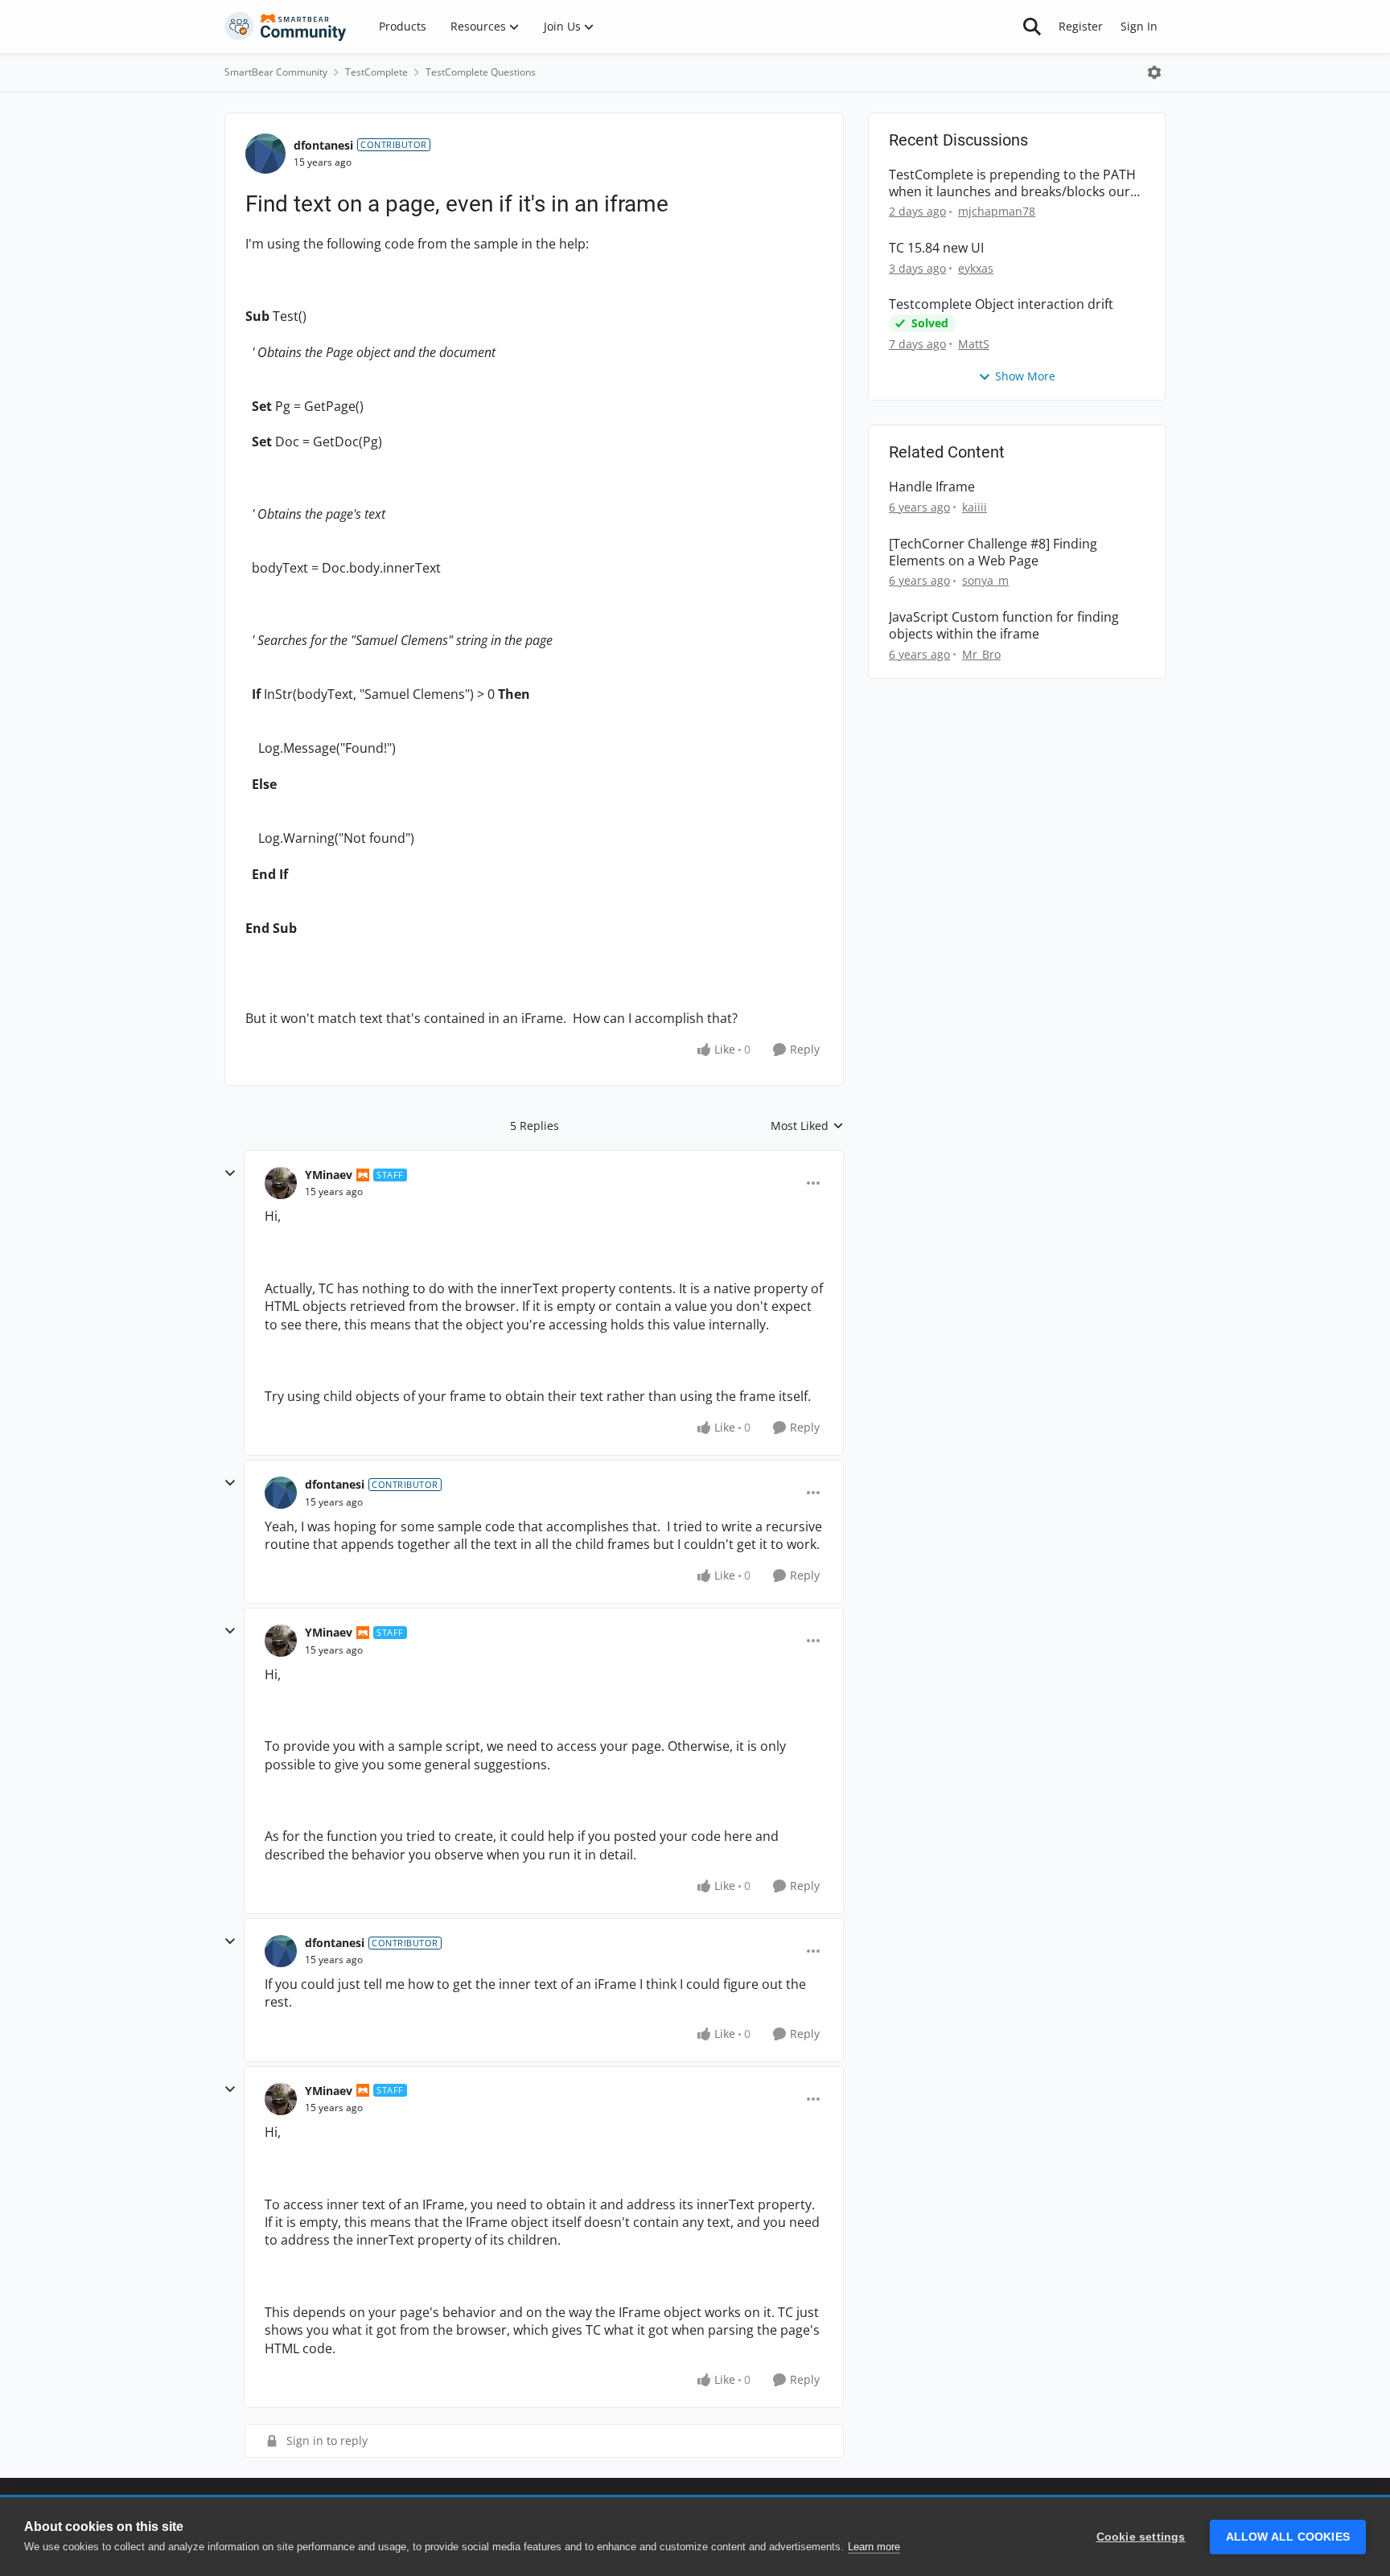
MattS (974, 344)
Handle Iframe (932, 487)
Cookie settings (1141, 2537)
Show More (1025, 376)
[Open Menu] (1154, 72)
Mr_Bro (981, 654)
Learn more (874, 2547)
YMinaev (329, 1175)
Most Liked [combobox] (807, 1126)
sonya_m (985, 580)
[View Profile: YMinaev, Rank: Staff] (281, 1183)
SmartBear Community (276, 72)
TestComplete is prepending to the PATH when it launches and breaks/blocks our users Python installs (1012, 183)
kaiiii (975, 507)
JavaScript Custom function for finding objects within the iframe (1004, 626)
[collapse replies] (230, 1173)
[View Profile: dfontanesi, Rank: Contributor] (265, 154)
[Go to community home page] (286, 27)
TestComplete (376, 72)
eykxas (976, 268)
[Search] (1032, 27)
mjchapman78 (997, 211)
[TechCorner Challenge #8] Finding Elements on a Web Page (993, 553)
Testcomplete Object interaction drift (1001, 304)
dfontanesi (323, 145)
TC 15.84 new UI (936, 248)
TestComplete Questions (481, 72)
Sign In (1139, 26)
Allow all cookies (1288, 2537)
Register (1081, 26)
